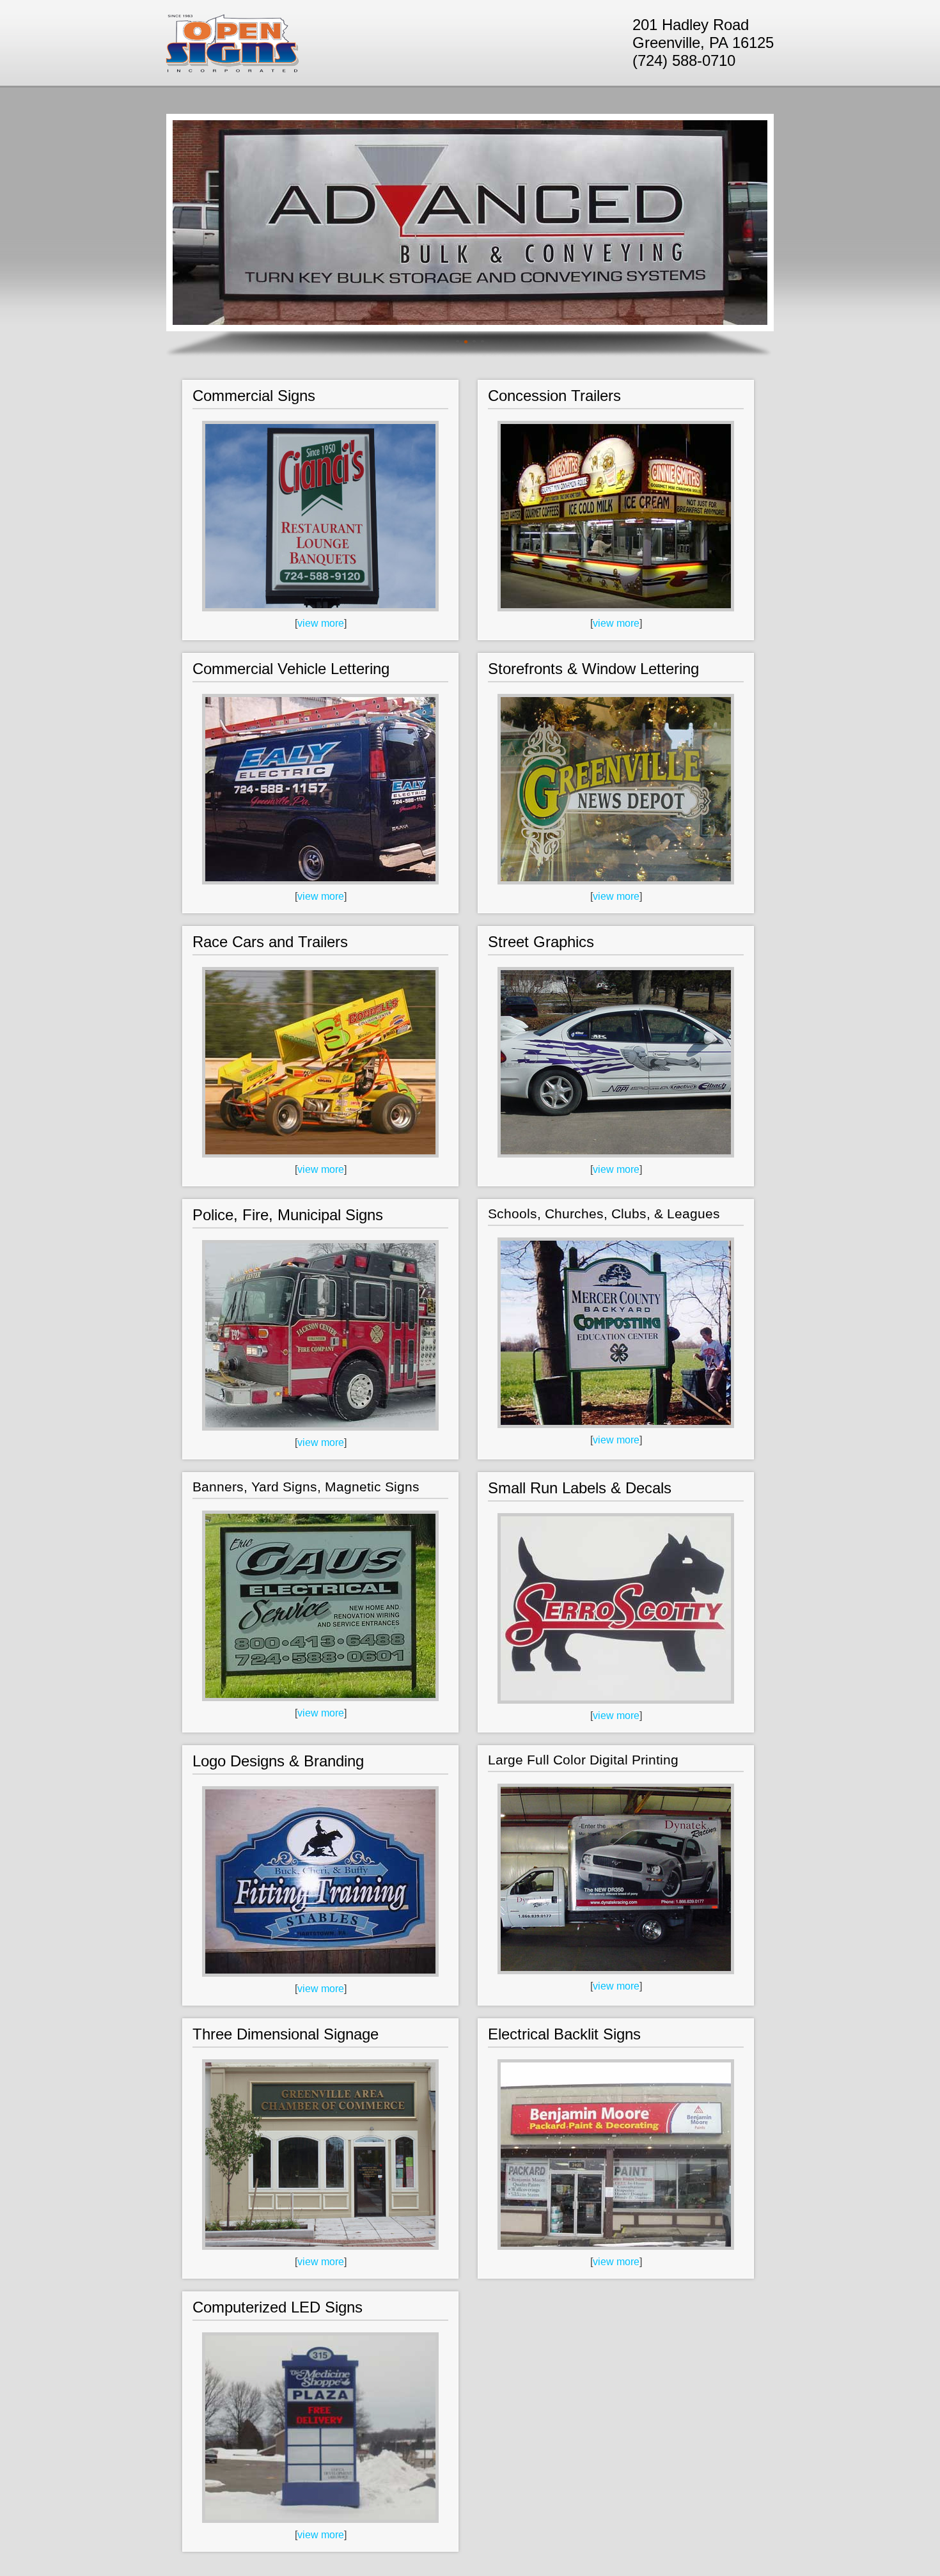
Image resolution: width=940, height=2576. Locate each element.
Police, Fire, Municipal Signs (288, 1215)
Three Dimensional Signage (286, 2034)
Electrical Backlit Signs (564, 2034)
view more (321, 623)
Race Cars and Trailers (270, 942)
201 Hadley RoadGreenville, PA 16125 (703, 34)
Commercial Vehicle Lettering (291, 669)
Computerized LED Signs (278, 2307)
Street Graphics (541, 942)
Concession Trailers (554, 396)
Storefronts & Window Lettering (593, 669)
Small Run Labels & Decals (580, 1488)
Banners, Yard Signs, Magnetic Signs (306, 1487)
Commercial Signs (254, 396)
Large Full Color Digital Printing (583, 1760)
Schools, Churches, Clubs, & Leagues (604, 1213)
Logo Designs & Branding (278, 1761)
